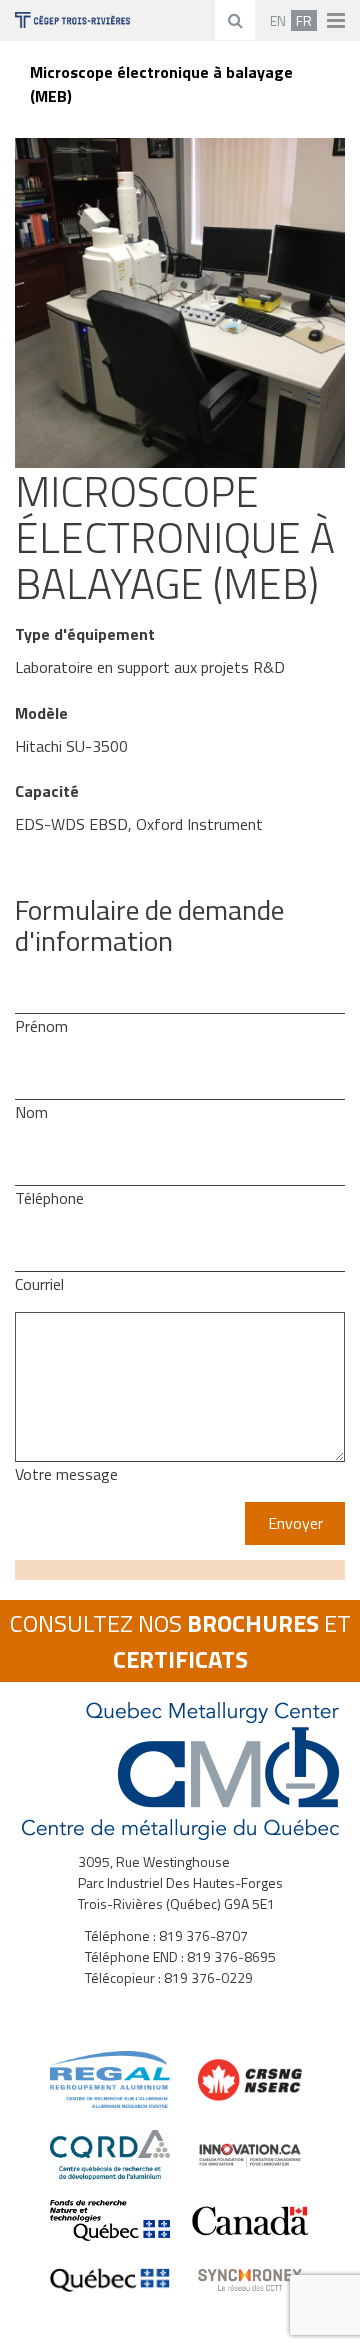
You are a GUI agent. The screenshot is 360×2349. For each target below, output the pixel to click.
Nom (31, 1112)
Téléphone (49, 1198)
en (278, 20)
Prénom (41, 1026)
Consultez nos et (180, 1641)
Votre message (66, 1474)
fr (304, 20)
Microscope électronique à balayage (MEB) (161, 84)
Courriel (39, 1284)
